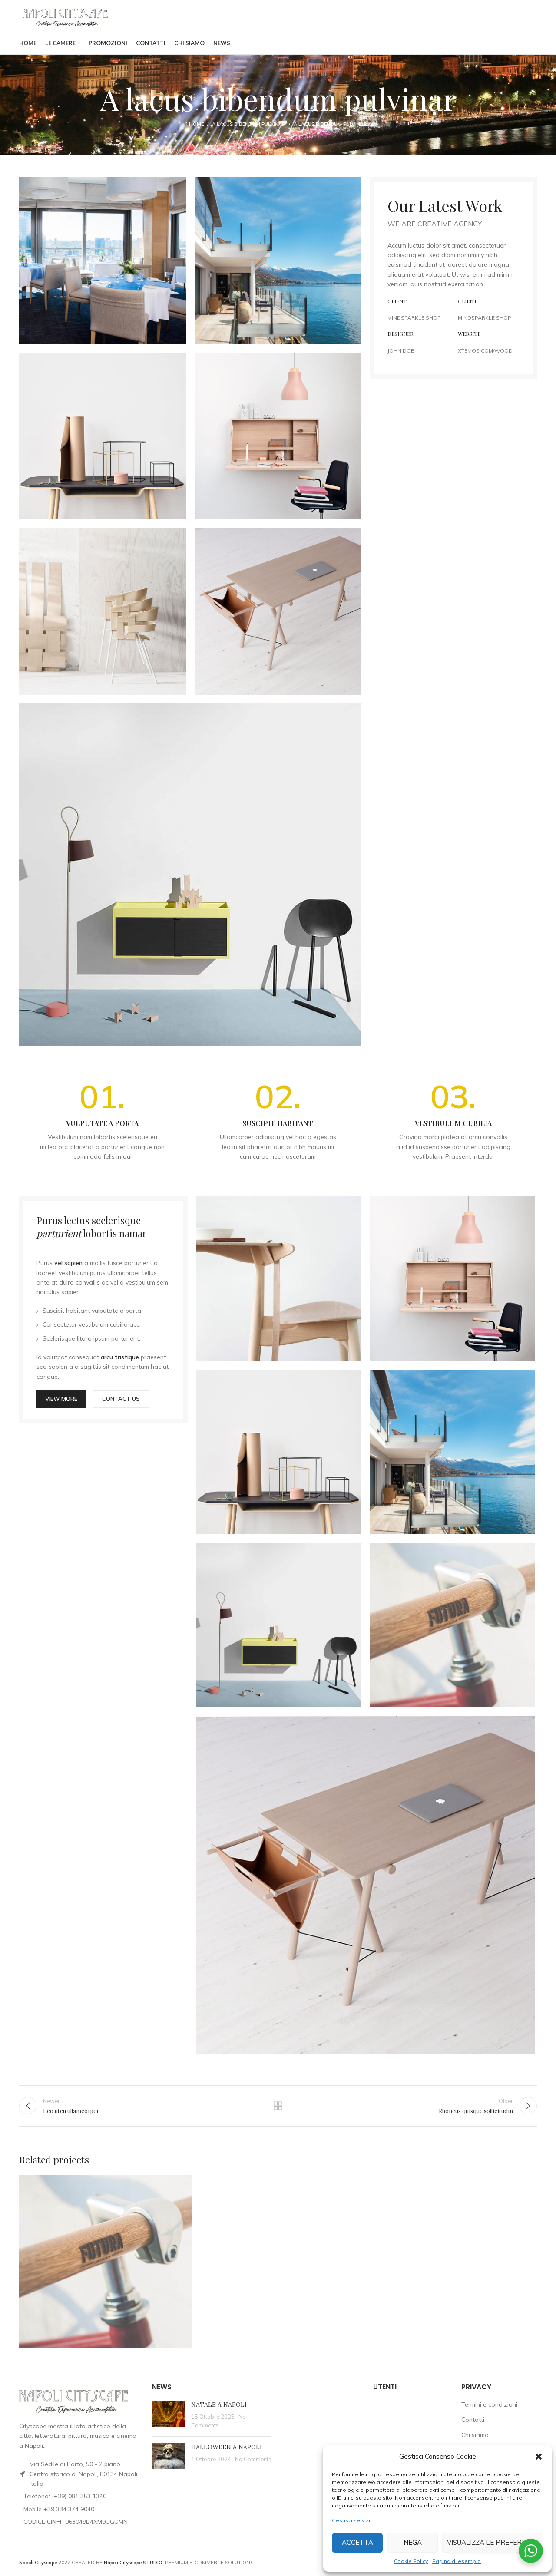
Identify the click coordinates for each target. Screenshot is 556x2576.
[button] (539, 2457)
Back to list (278, 2106)
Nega (413, 2542)
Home (196, 124)
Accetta (357, 2542)
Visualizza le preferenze (493, 2542)
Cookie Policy (411, 2561)
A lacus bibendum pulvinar (249, 124)
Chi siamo (475, 2435)
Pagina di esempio (457, 2561)
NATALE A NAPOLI (219, 2404)
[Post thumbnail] (168, 2415)
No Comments (253, 2459)
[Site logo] (65, 16)
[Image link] (190, 874)
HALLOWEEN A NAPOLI (227, 2447)
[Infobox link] (103, 1121)
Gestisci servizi (351, 2520)
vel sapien (68, 1263)
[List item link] (79, 2496)
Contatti (473, 2420)
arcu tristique (120, 1357)
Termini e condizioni (489, 2404)
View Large (181, 2185)
